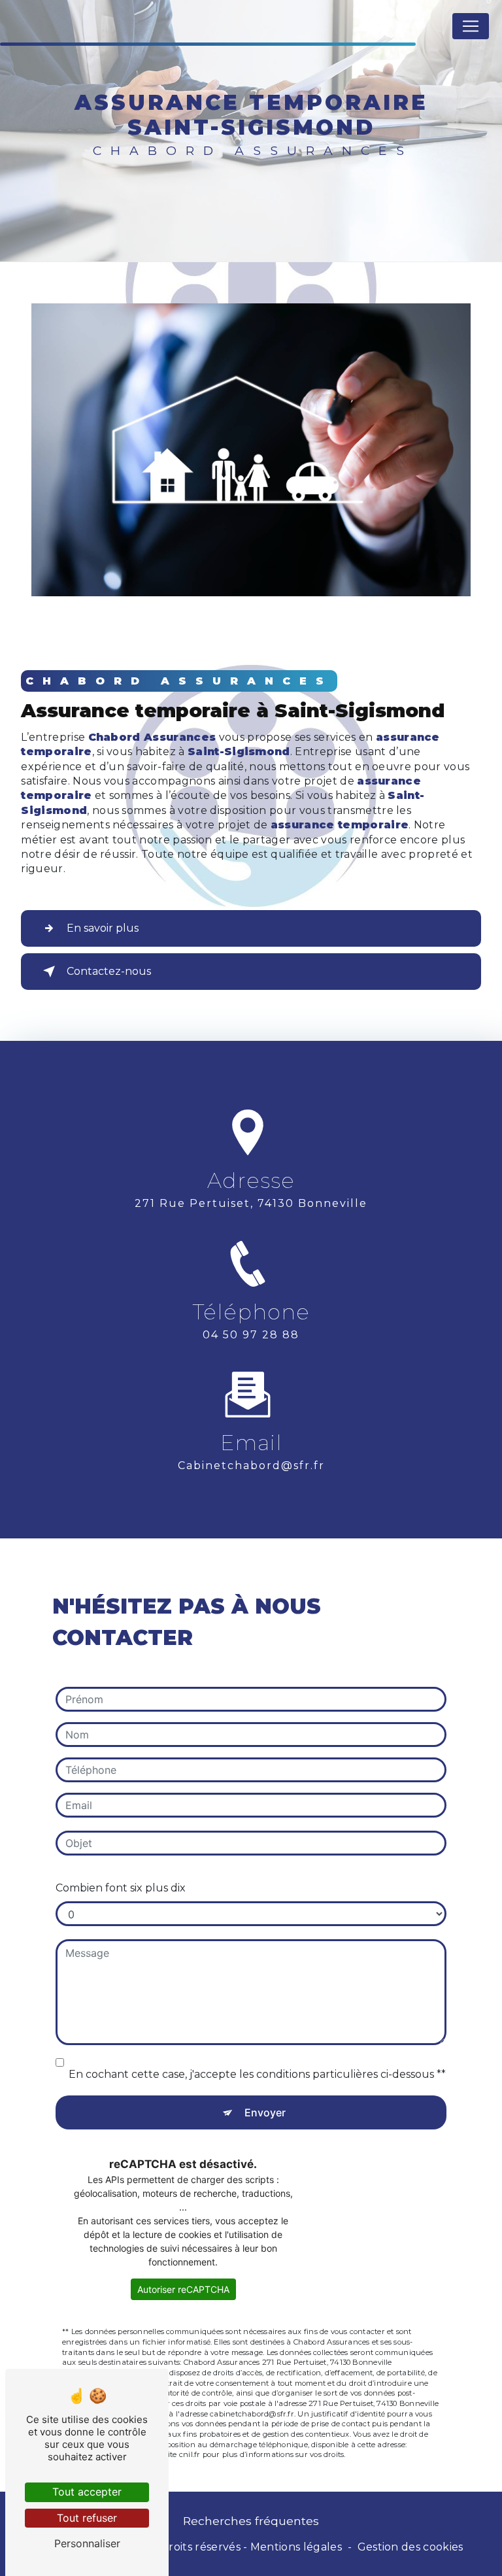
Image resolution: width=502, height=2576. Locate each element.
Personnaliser (87, 2543)
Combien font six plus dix (121, 1888)
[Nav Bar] (471, 26)
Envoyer (265, 2112)
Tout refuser (87, 2518)
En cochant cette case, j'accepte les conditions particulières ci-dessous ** (257, 2074)
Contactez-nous (109, 971)
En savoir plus (103, 928)
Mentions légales (296, 2547)
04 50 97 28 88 (251, 1335)
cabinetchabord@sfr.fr (251, 1466)
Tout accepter (87, 2492)
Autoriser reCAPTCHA (183, 2289)
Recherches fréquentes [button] (251, 2521)
